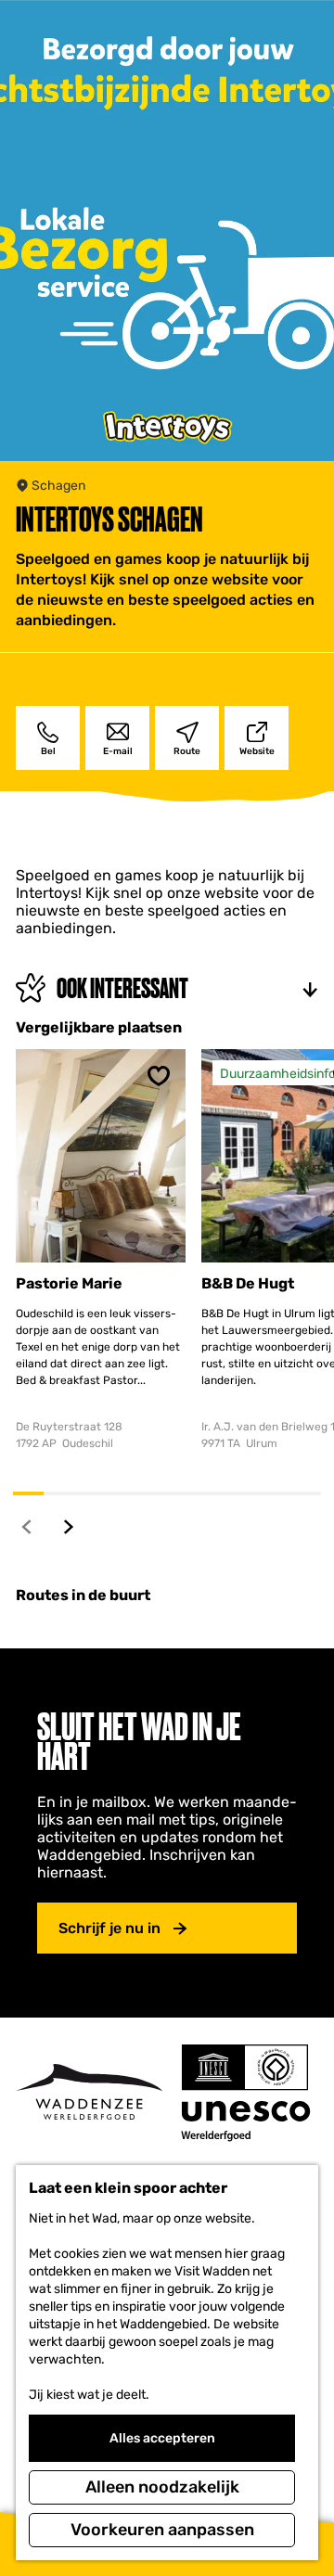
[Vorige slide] (27, 1526)
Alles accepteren (162, 2438)
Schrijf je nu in (109, 1928)
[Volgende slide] (69, 1526)
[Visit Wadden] (89, 2092)
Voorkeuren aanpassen (162, 2530)
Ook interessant (122, 988)
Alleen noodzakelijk (162, 2487)
